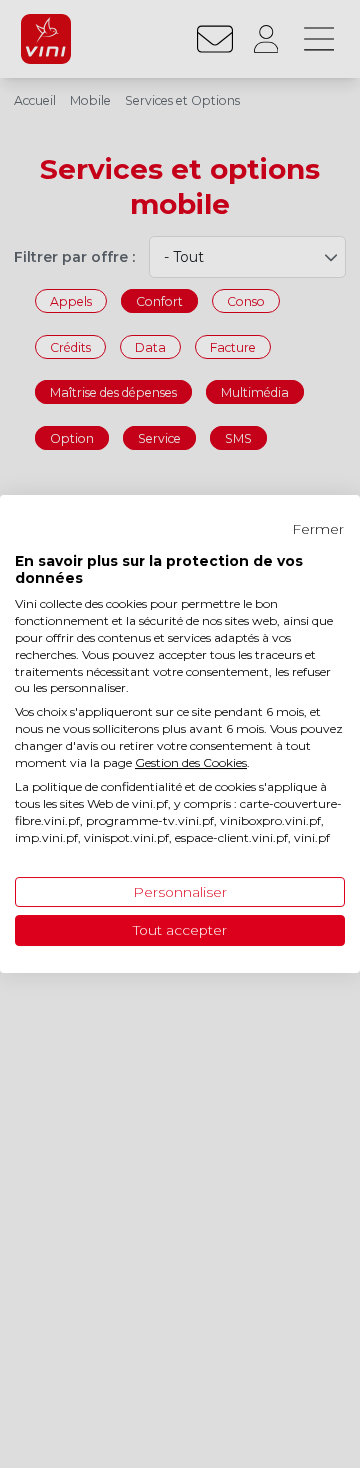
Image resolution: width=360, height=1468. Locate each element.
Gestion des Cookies (191, 762)
